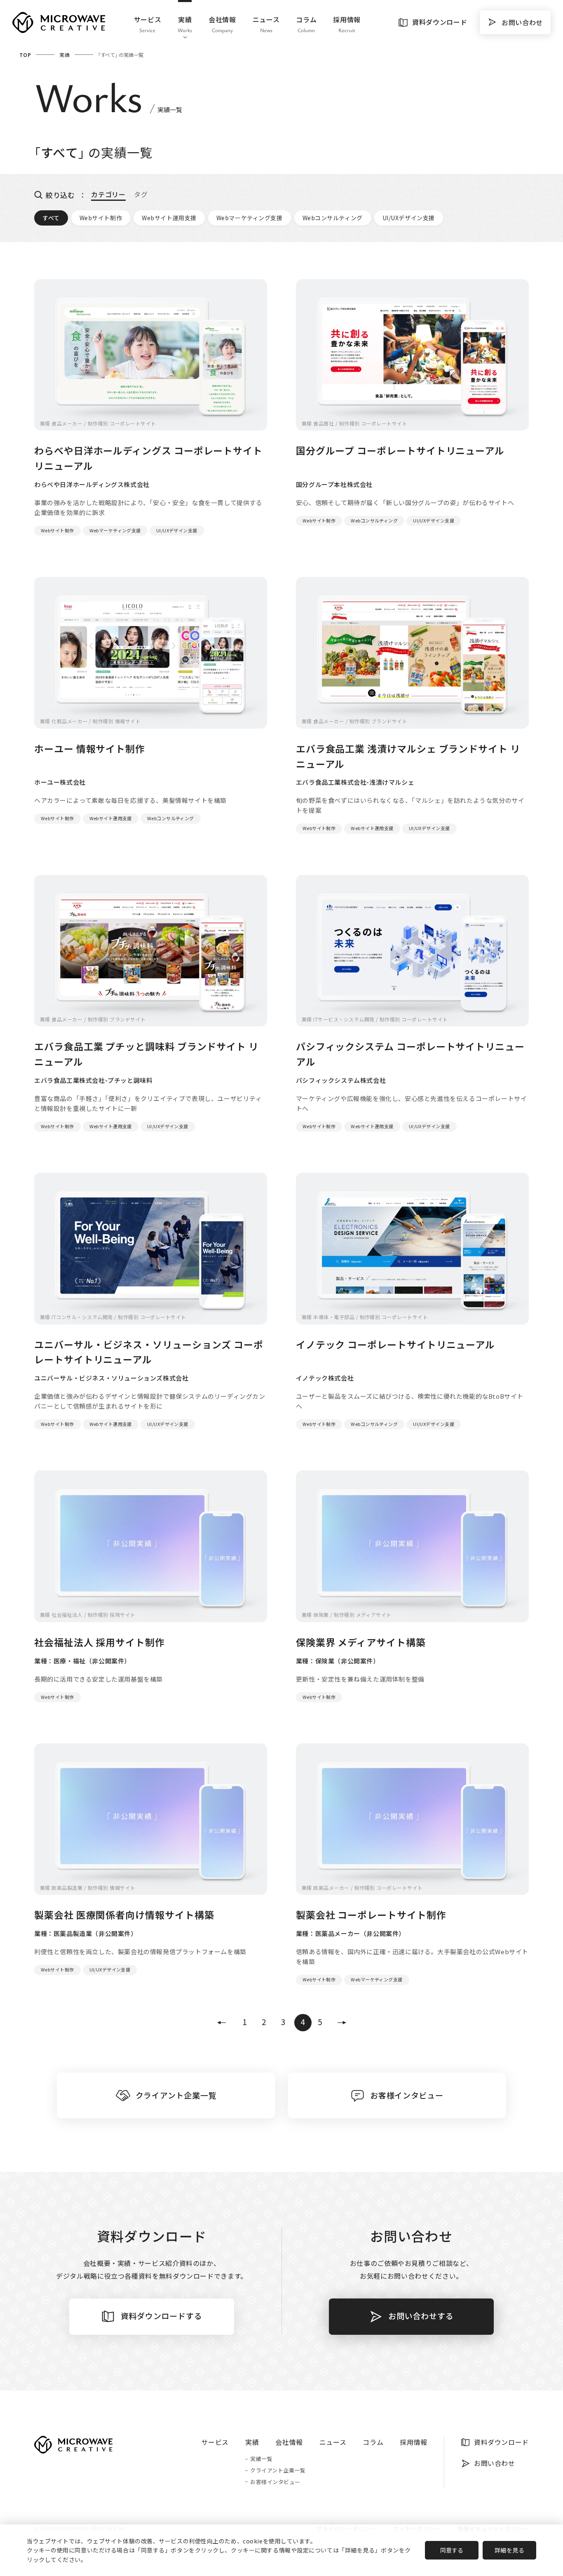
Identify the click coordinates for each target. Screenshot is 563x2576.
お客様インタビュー (275, 2482)
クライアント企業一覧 (278, 2471)
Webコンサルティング (333, 218)
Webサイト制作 (101, 218)
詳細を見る (510, 2550)
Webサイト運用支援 (169, 218)
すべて (51, 218)
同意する (452, 2550)
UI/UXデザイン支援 (409, 218)
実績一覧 (261, 2459)
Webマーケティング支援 (250, 218)
